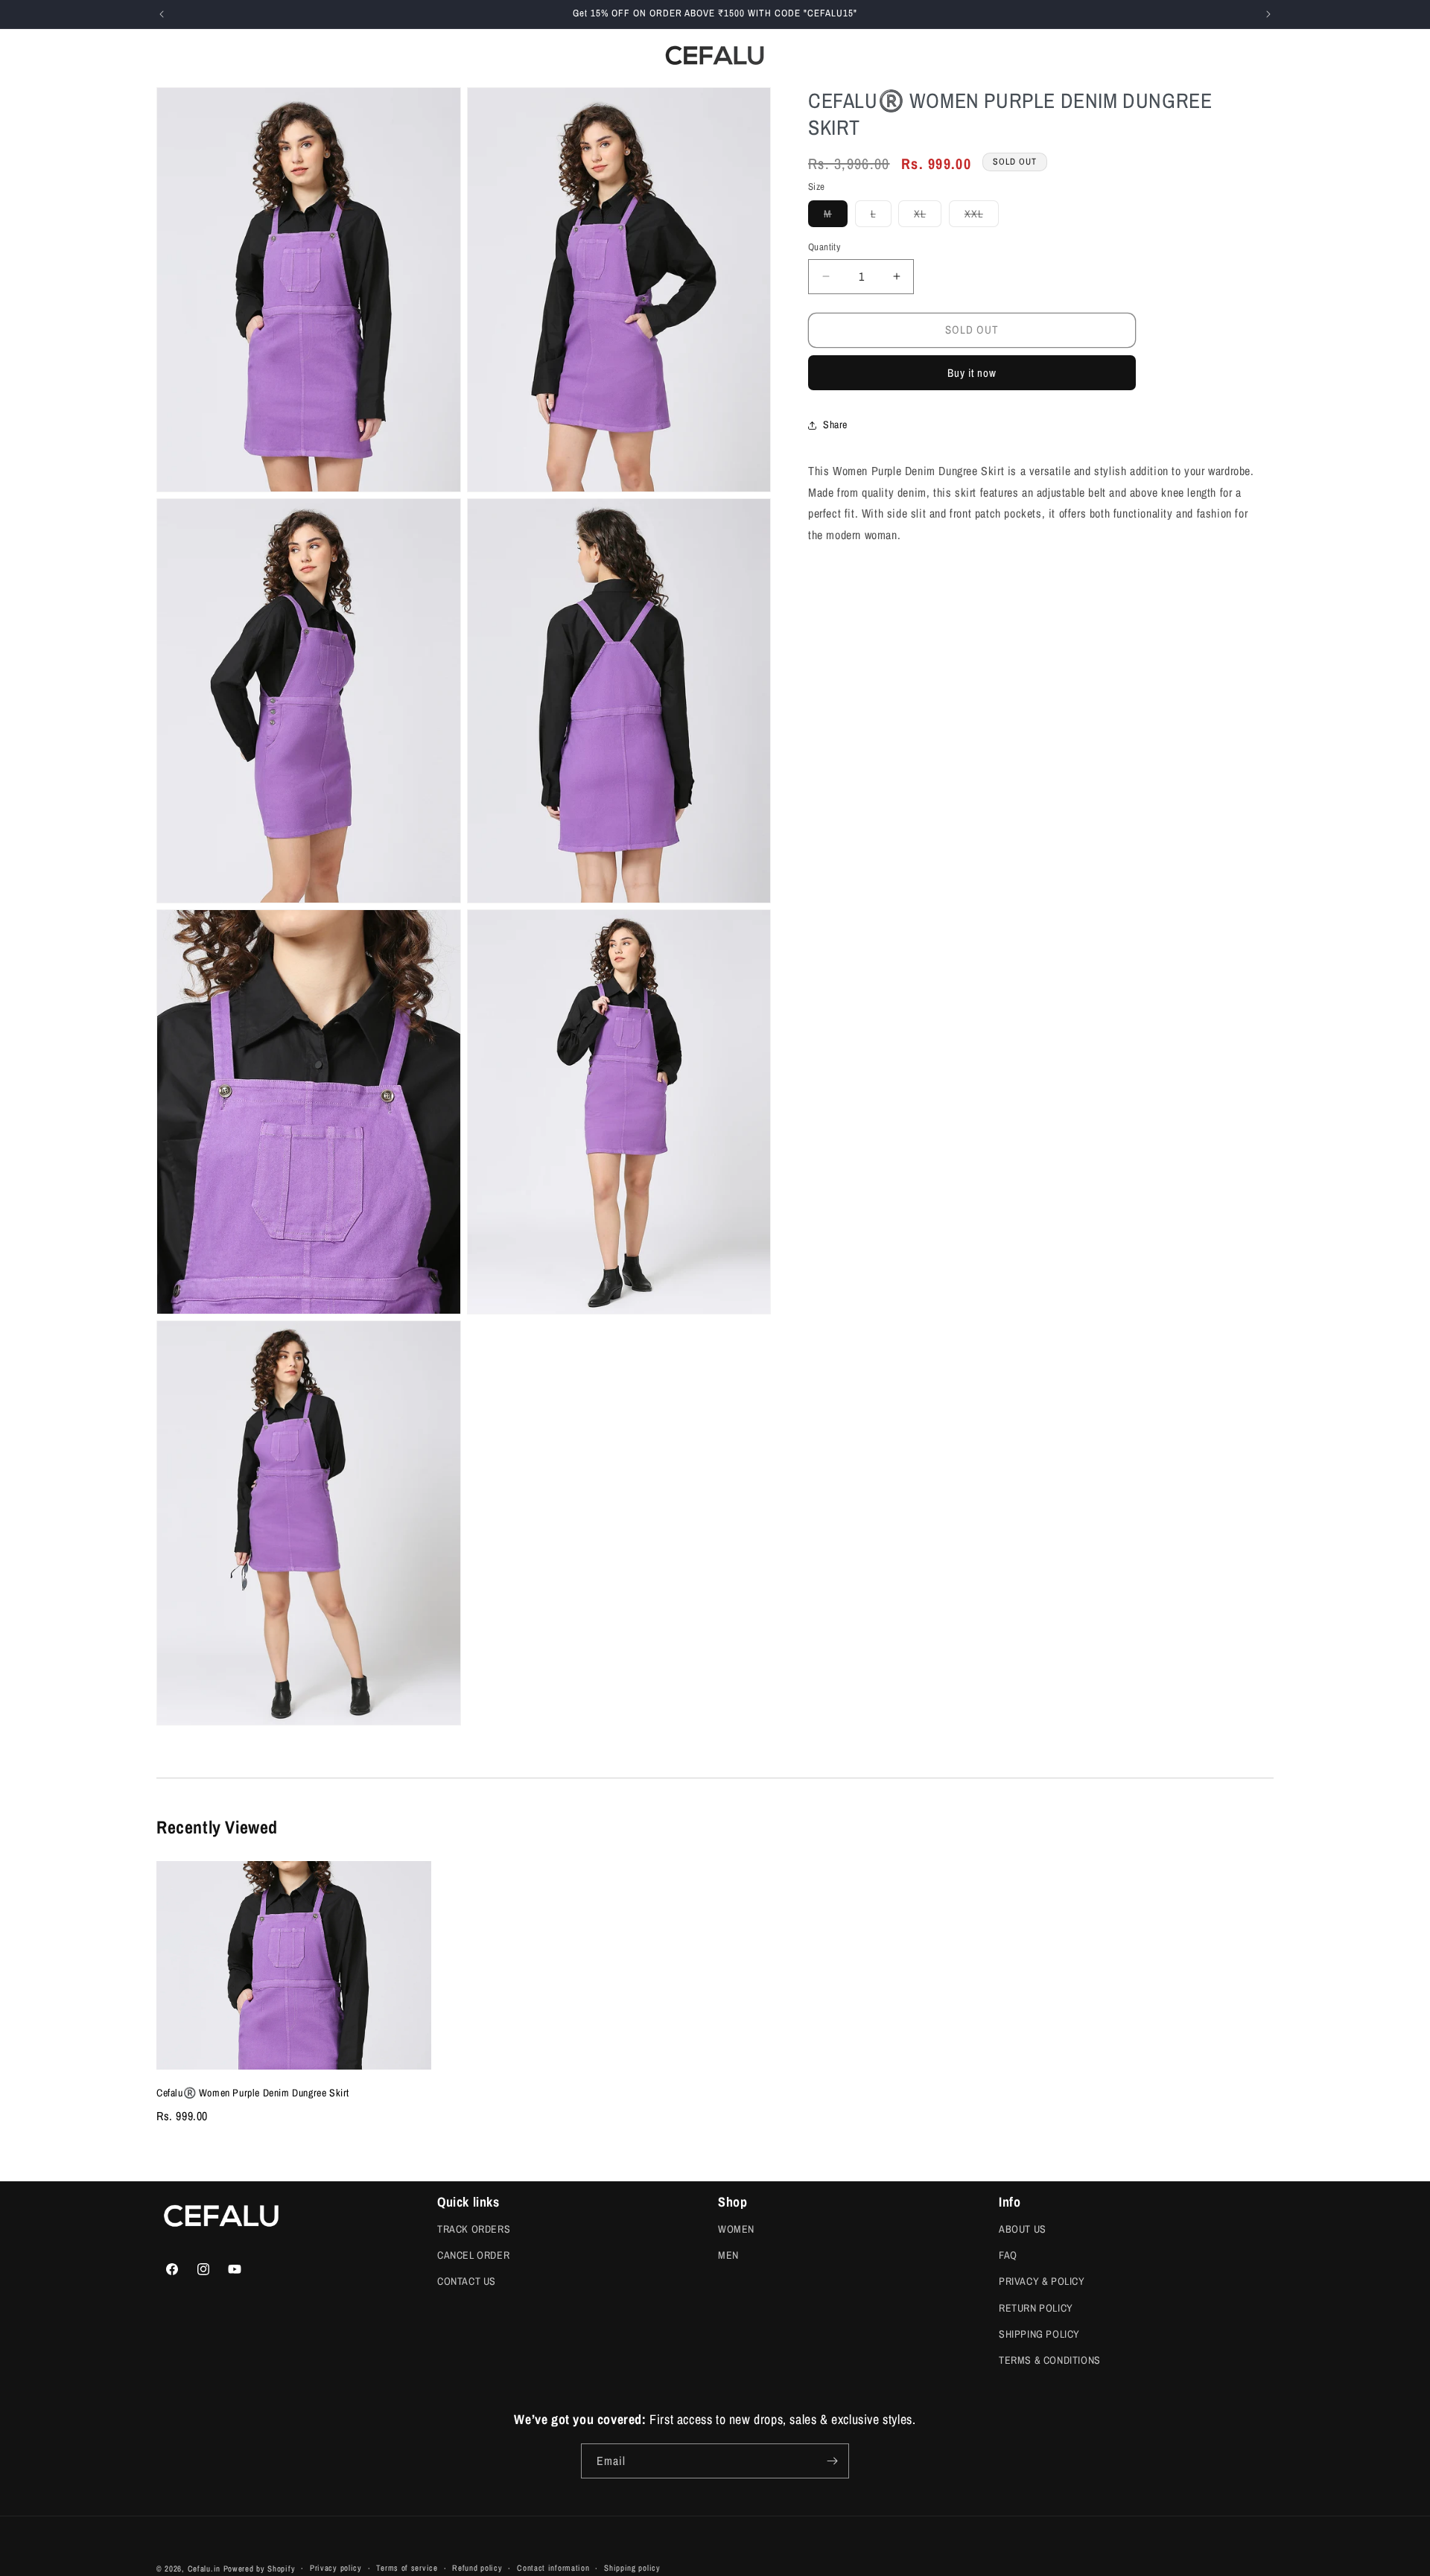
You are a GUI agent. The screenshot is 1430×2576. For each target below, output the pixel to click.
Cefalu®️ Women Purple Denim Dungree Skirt (253, 2093)
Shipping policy (632, 2568)
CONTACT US (467, 2281)
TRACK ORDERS (474, 2229)
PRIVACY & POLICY (1042, 2281)
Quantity (824, 247)
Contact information (553, 2568)
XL (928, 217)
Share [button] (835, 424)
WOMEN (736, 2229)
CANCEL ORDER (473, 2255)
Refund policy (477, 2568)
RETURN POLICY (1036, 2308)
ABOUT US (1023, 2229)
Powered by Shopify (260, 2569)
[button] (247, 55)
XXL (982, 217)
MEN (728, 2255)
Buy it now (972, 373)
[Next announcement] (1268, 14)
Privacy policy (336, 2568)
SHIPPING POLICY (1039, 2334)
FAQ (1008, 2255)
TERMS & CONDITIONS (1050, 2360)
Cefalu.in (204, 2569)
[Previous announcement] (162, 14)
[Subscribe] (832, 2461)
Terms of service (407, 2568)
